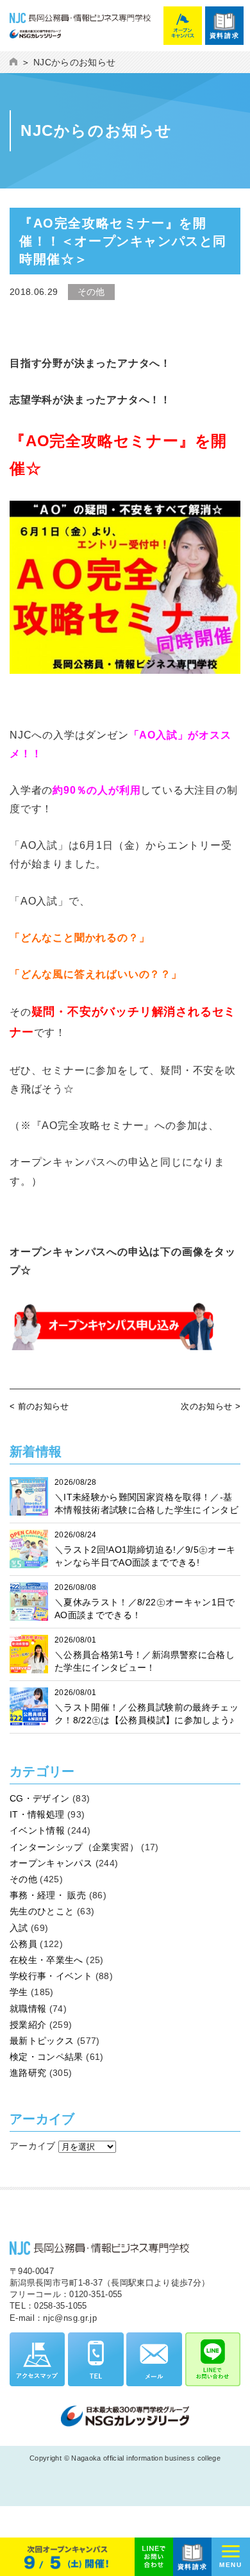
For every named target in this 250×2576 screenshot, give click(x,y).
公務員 (23, 1944)
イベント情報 (37, 1830)
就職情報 (28, 2009)
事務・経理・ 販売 (48, 1895)
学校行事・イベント (51, 1976)
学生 (19, 1992)
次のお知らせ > (211, 1406)
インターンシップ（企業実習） (74, 1847)
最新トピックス (42, 2041)
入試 (19, 1928)
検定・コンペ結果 (46, 2057)
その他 (23, 1879)
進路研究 (28, 2073)
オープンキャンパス (51, 1863)
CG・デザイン (39, 1798)
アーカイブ (33, 2146)
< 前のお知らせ (39, 1406)
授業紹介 (28, 2025)
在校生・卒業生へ (46, 1960)
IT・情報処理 (37, 1814)
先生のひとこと (42, 1911)
